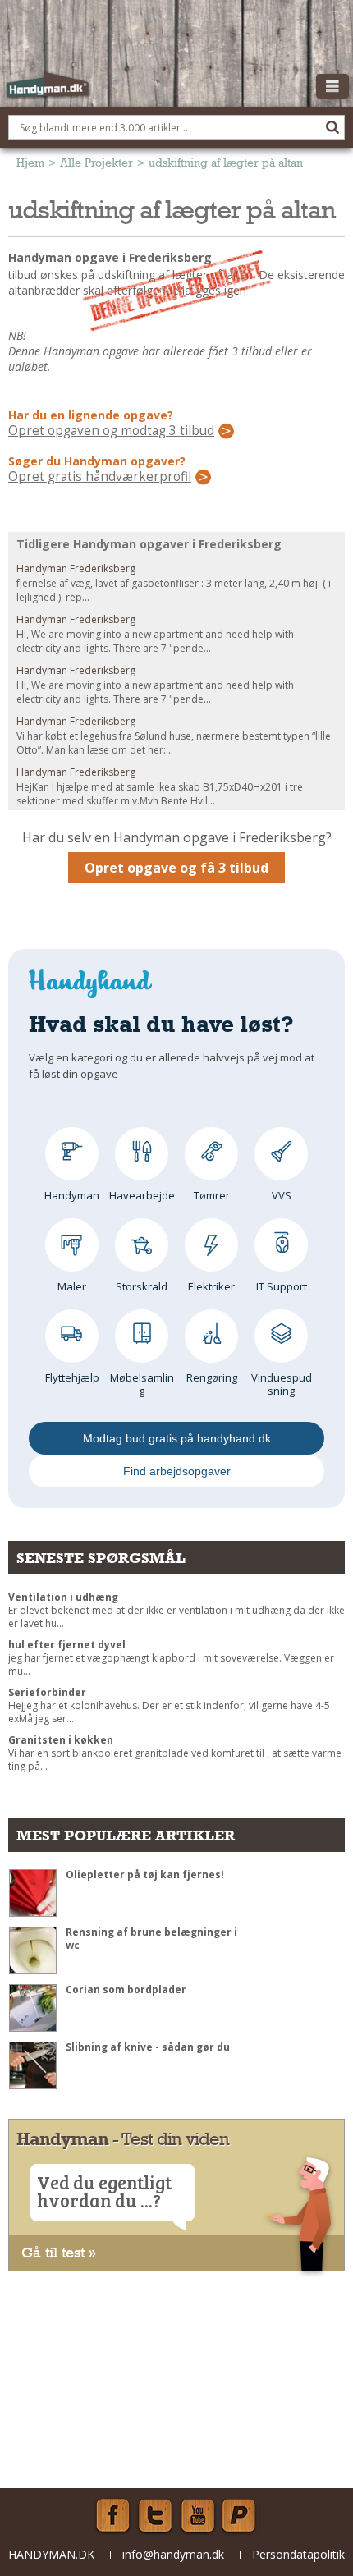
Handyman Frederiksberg (76, 568)
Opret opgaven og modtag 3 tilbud (111, 431)
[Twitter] (155, 2516)
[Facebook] (112, 2516)
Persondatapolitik (298, 2554)
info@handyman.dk (173, 2554)
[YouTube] (198, 2516)
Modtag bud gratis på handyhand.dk (177, 1438)
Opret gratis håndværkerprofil (100, 477)
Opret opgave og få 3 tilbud (176, 868)
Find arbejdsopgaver (177, 1471)
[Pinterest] (241, 2516)
